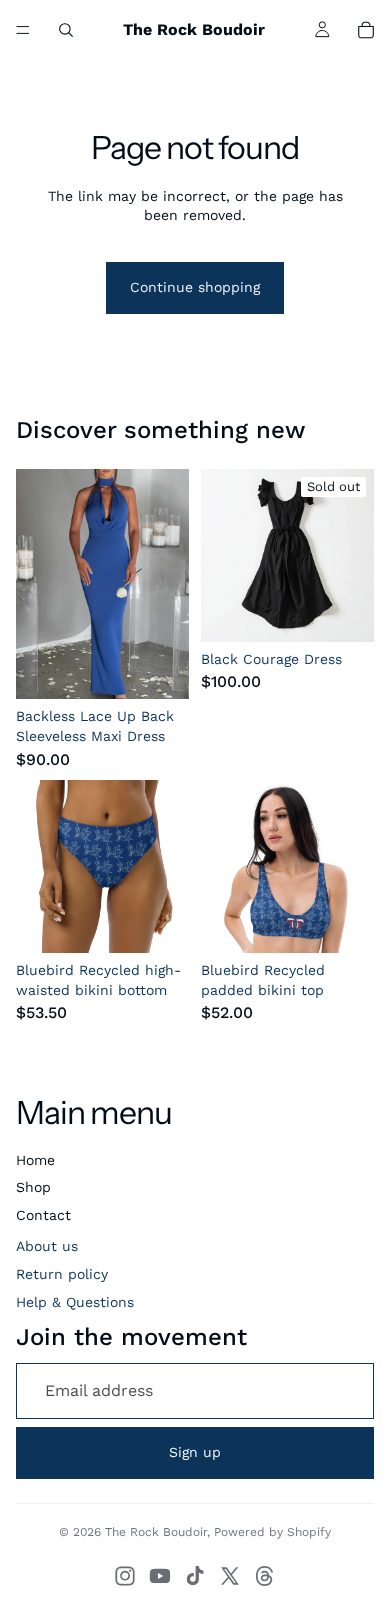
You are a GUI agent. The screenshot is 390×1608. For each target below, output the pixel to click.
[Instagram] (125, 1576)
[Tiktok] (195, 1576)
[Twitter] (230, 1576)
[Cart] (366, 30)
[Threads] (265, 1576)
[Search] (66, 30)
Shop (33, 1187)
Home (35, 1160)
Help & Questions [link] (75, 1302)
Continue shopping (195, 287)
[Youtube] (160, 1576)
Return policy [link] (62, 1274)
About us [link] (47, 1246)
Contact (43, 1215)
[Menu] (23, 30)
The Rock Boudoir (156, 1532)
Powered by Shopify (272, 1532)
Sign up (195, 1452)
